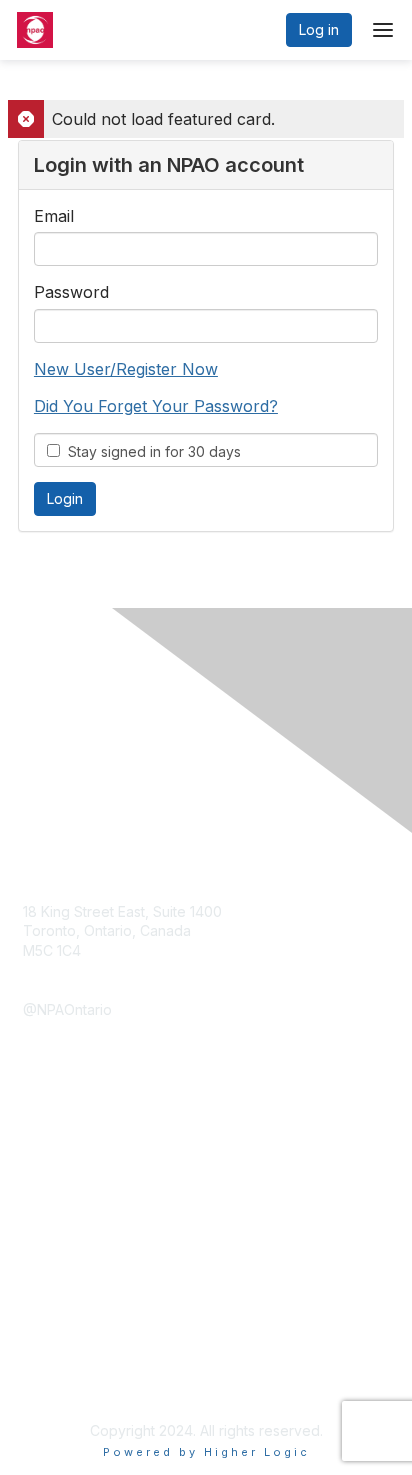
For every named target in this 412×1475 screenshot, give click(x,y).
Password (71, 292)
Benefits (50, 1210)
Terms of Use (67, 1381)
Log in (319, 29)
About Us (53, 1361)
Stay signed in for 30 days (150, 451)
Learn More (61, 1229)
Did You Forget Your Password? (156, 406)
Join (37, 1190)
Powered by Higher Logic (206, 1452)
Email (54, 216)
